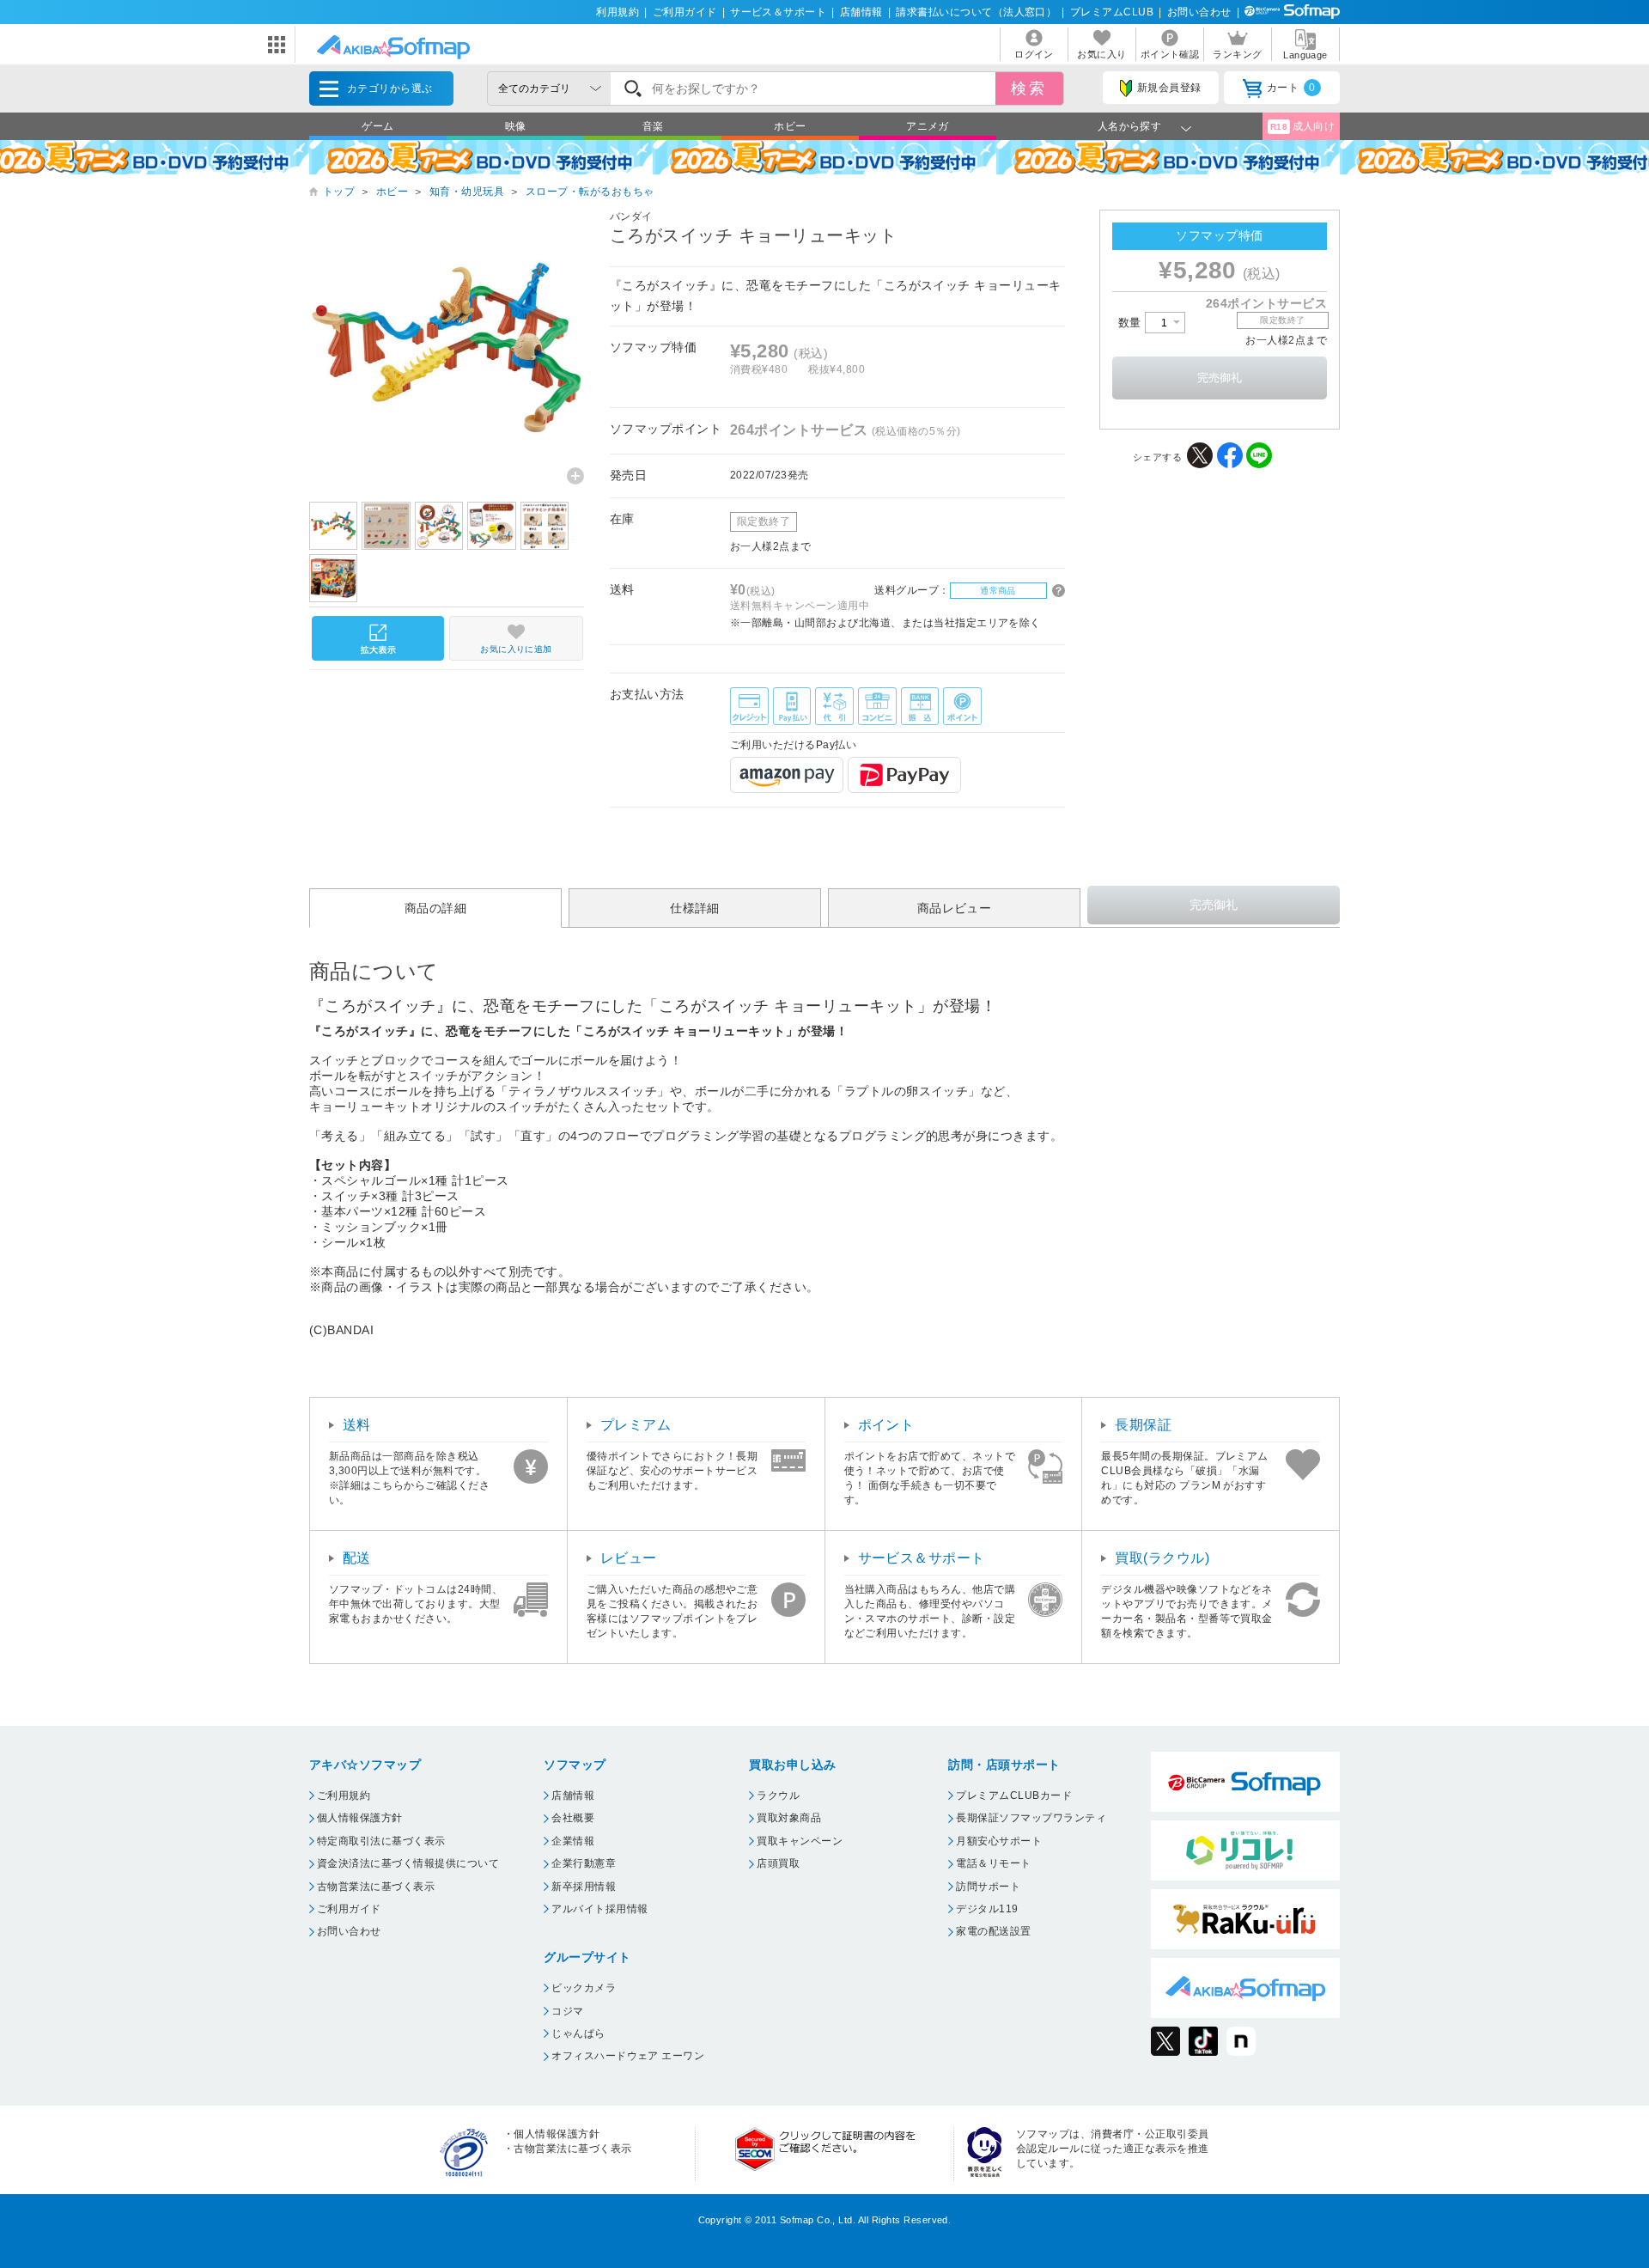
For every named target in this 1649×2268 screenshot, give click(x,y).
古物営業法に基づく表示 (376, 1887)
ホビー (790, 126)
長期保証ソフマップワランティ (1031, 1818)
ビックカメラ (584, 1988)
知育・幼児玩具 (467, 192)
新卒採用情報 (584, 1887)
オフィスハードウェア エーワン (628, 2056)
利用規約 (618, 12)
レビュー (629, 1558)
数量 (1132, 323)
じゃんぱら (578, 2033)
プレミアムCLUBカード (1014, 1795)
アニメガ (928, 126)
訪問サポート (988, 1887)
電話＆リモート (993, 1863)
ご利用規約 (344, 1795)
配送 (357, 1558)
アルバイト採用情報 (599, 1909)
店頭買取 (778, 1863)
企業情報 (573, 1841)
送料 (357, 1425)
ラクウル (778, 1795)
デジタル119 (987, 1909)
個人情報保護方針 (360, 1818)
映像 (516, 126)
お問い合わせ (1199, 12)
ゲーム (377, 126)
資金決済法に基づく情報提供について (408, 1863)
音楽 (653, 126)
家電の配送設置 (993, 1931)
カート (1291, 88)
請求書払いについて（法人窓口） (976, 12)
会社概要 (573, 1818)
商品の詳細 (435, 908)
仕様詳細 (695, 908)
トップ (339, 192)
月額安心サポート (999, 1841)
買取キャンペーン (800, 1841)
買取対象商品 (789, 1818)
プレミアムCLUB (1112, 12)
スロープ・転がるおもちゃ (590, 192)
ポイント (886, 1425)
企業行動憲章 (584, 1863)
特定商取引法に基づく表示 (381, 1841)
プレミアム (636, 1425)
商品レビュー (955, 908)
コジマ (567, 2011)
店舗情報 (861, 12)
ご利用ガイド (685, 12)
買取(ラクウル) (1162, 1558)
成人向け (1303, 126)
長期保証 (1143, 1425)
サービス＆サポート (778, 12)
